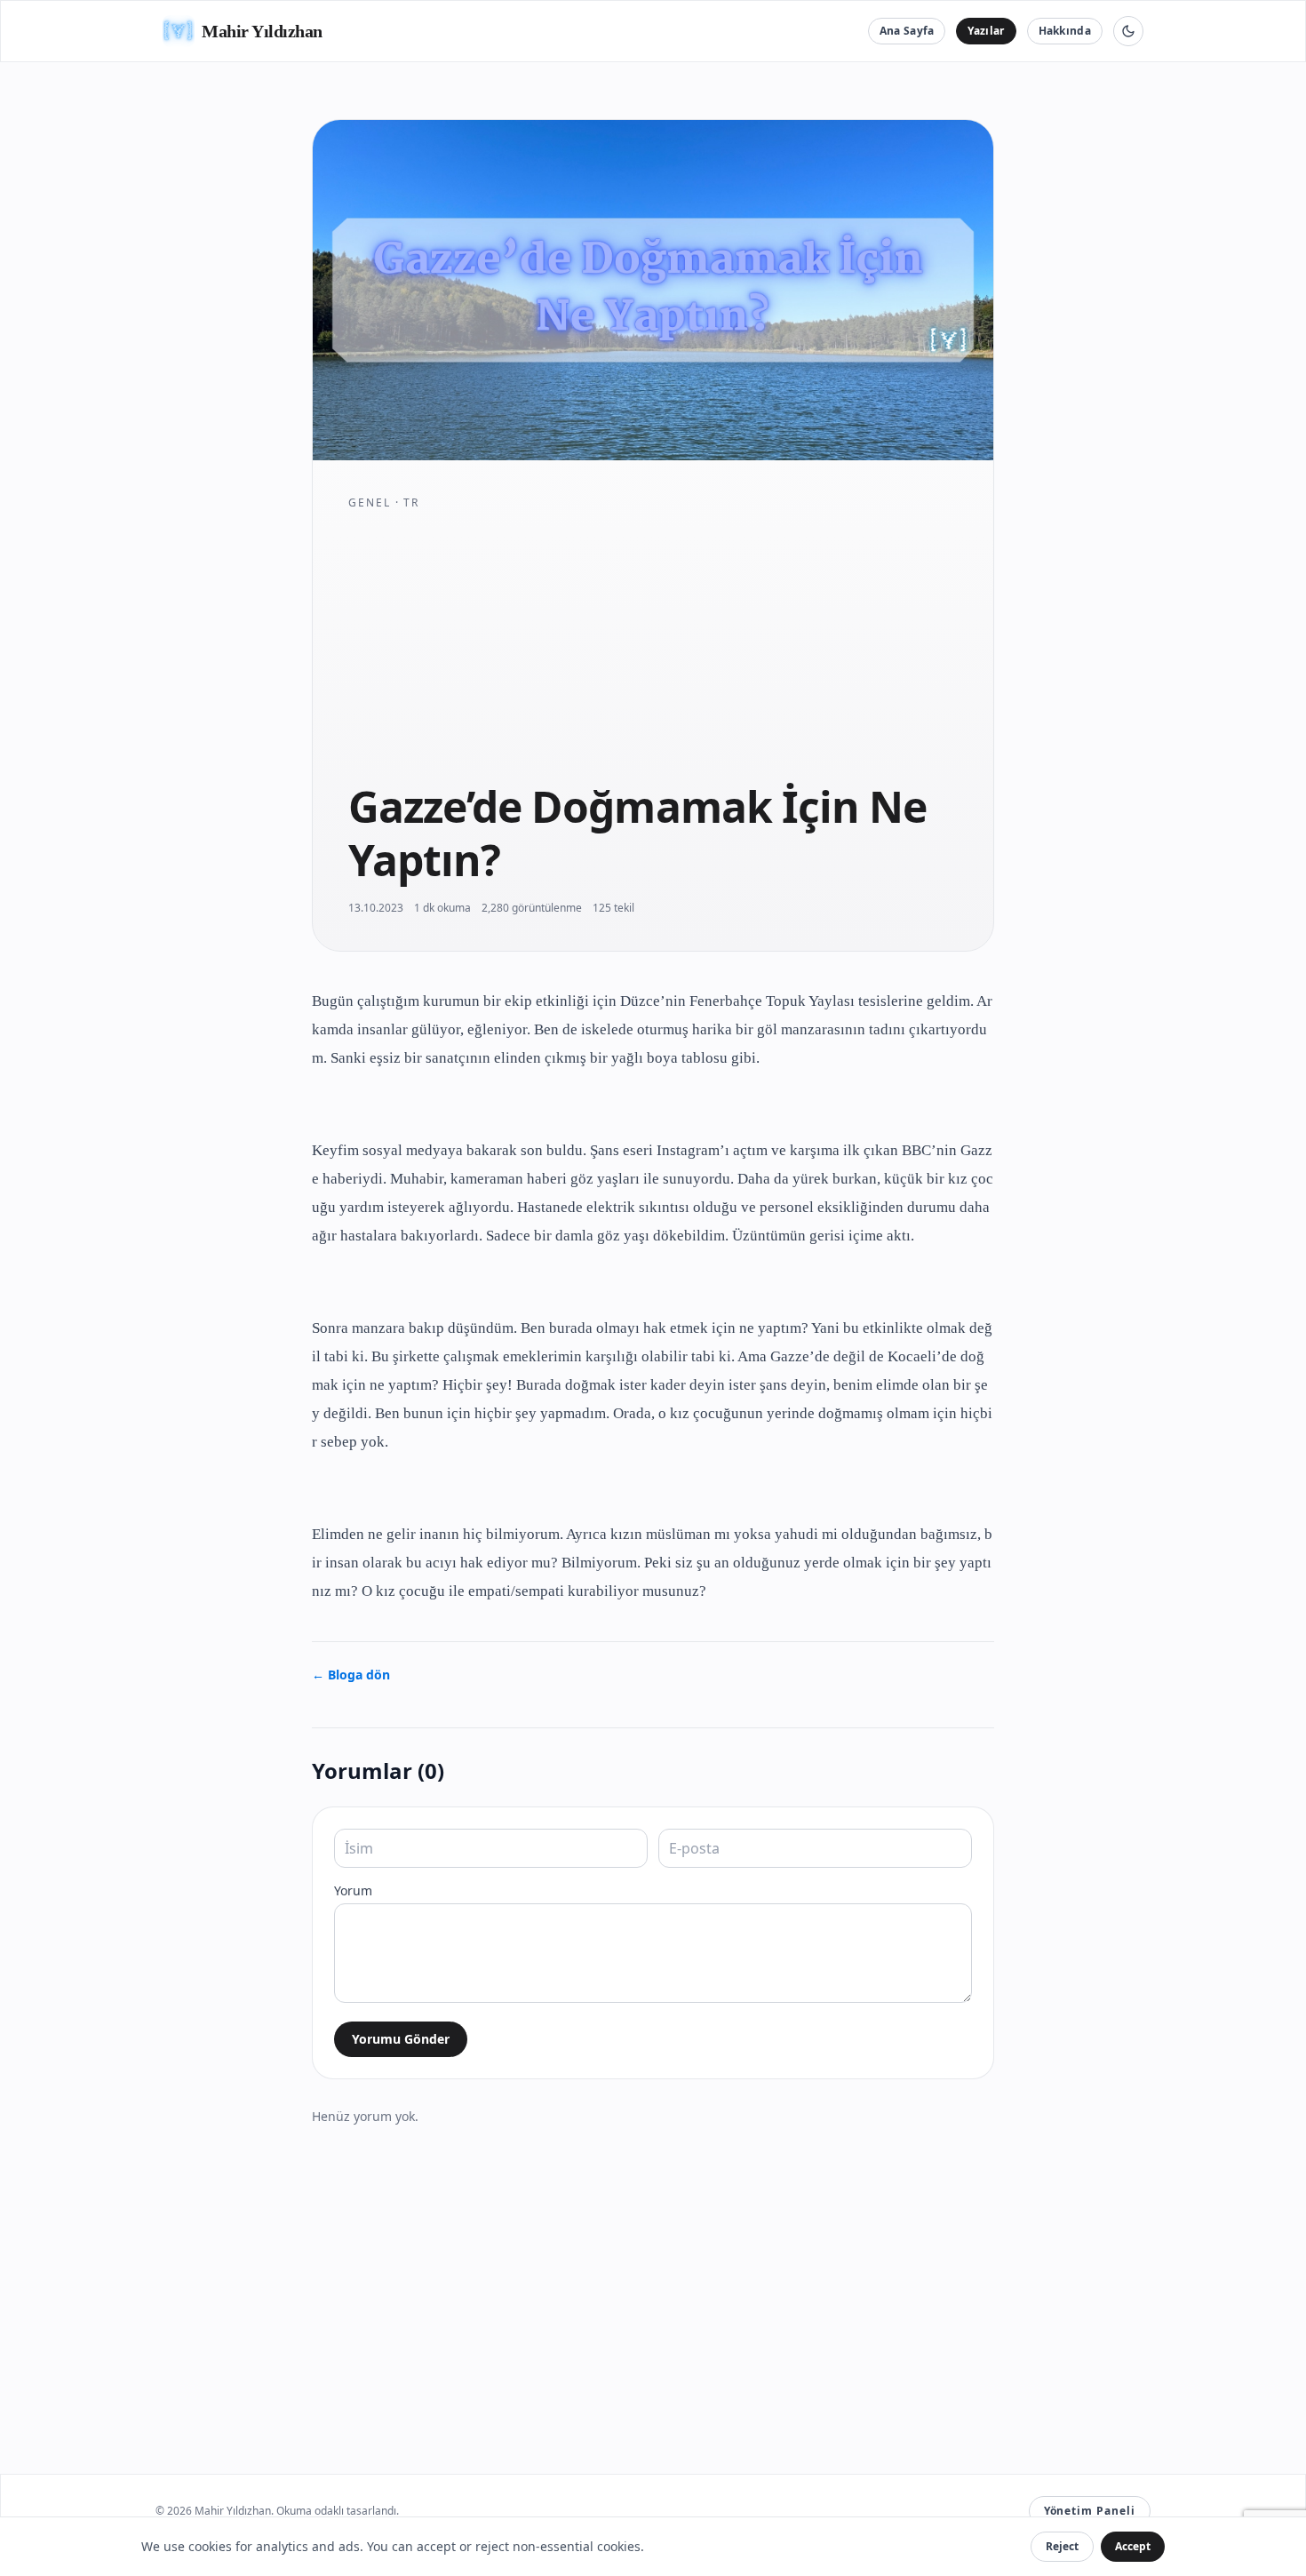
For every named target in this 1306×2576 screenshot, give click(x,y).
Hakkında (1065, 31)
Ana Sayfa (907, 31)
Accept (1133, 2546)
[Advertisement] (653, 645)
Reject (1062, 2546)
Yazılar (986, 31)
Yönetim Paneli (1090, 2511)
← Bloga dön (351, 1675)
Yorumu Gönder (401, 2039)
